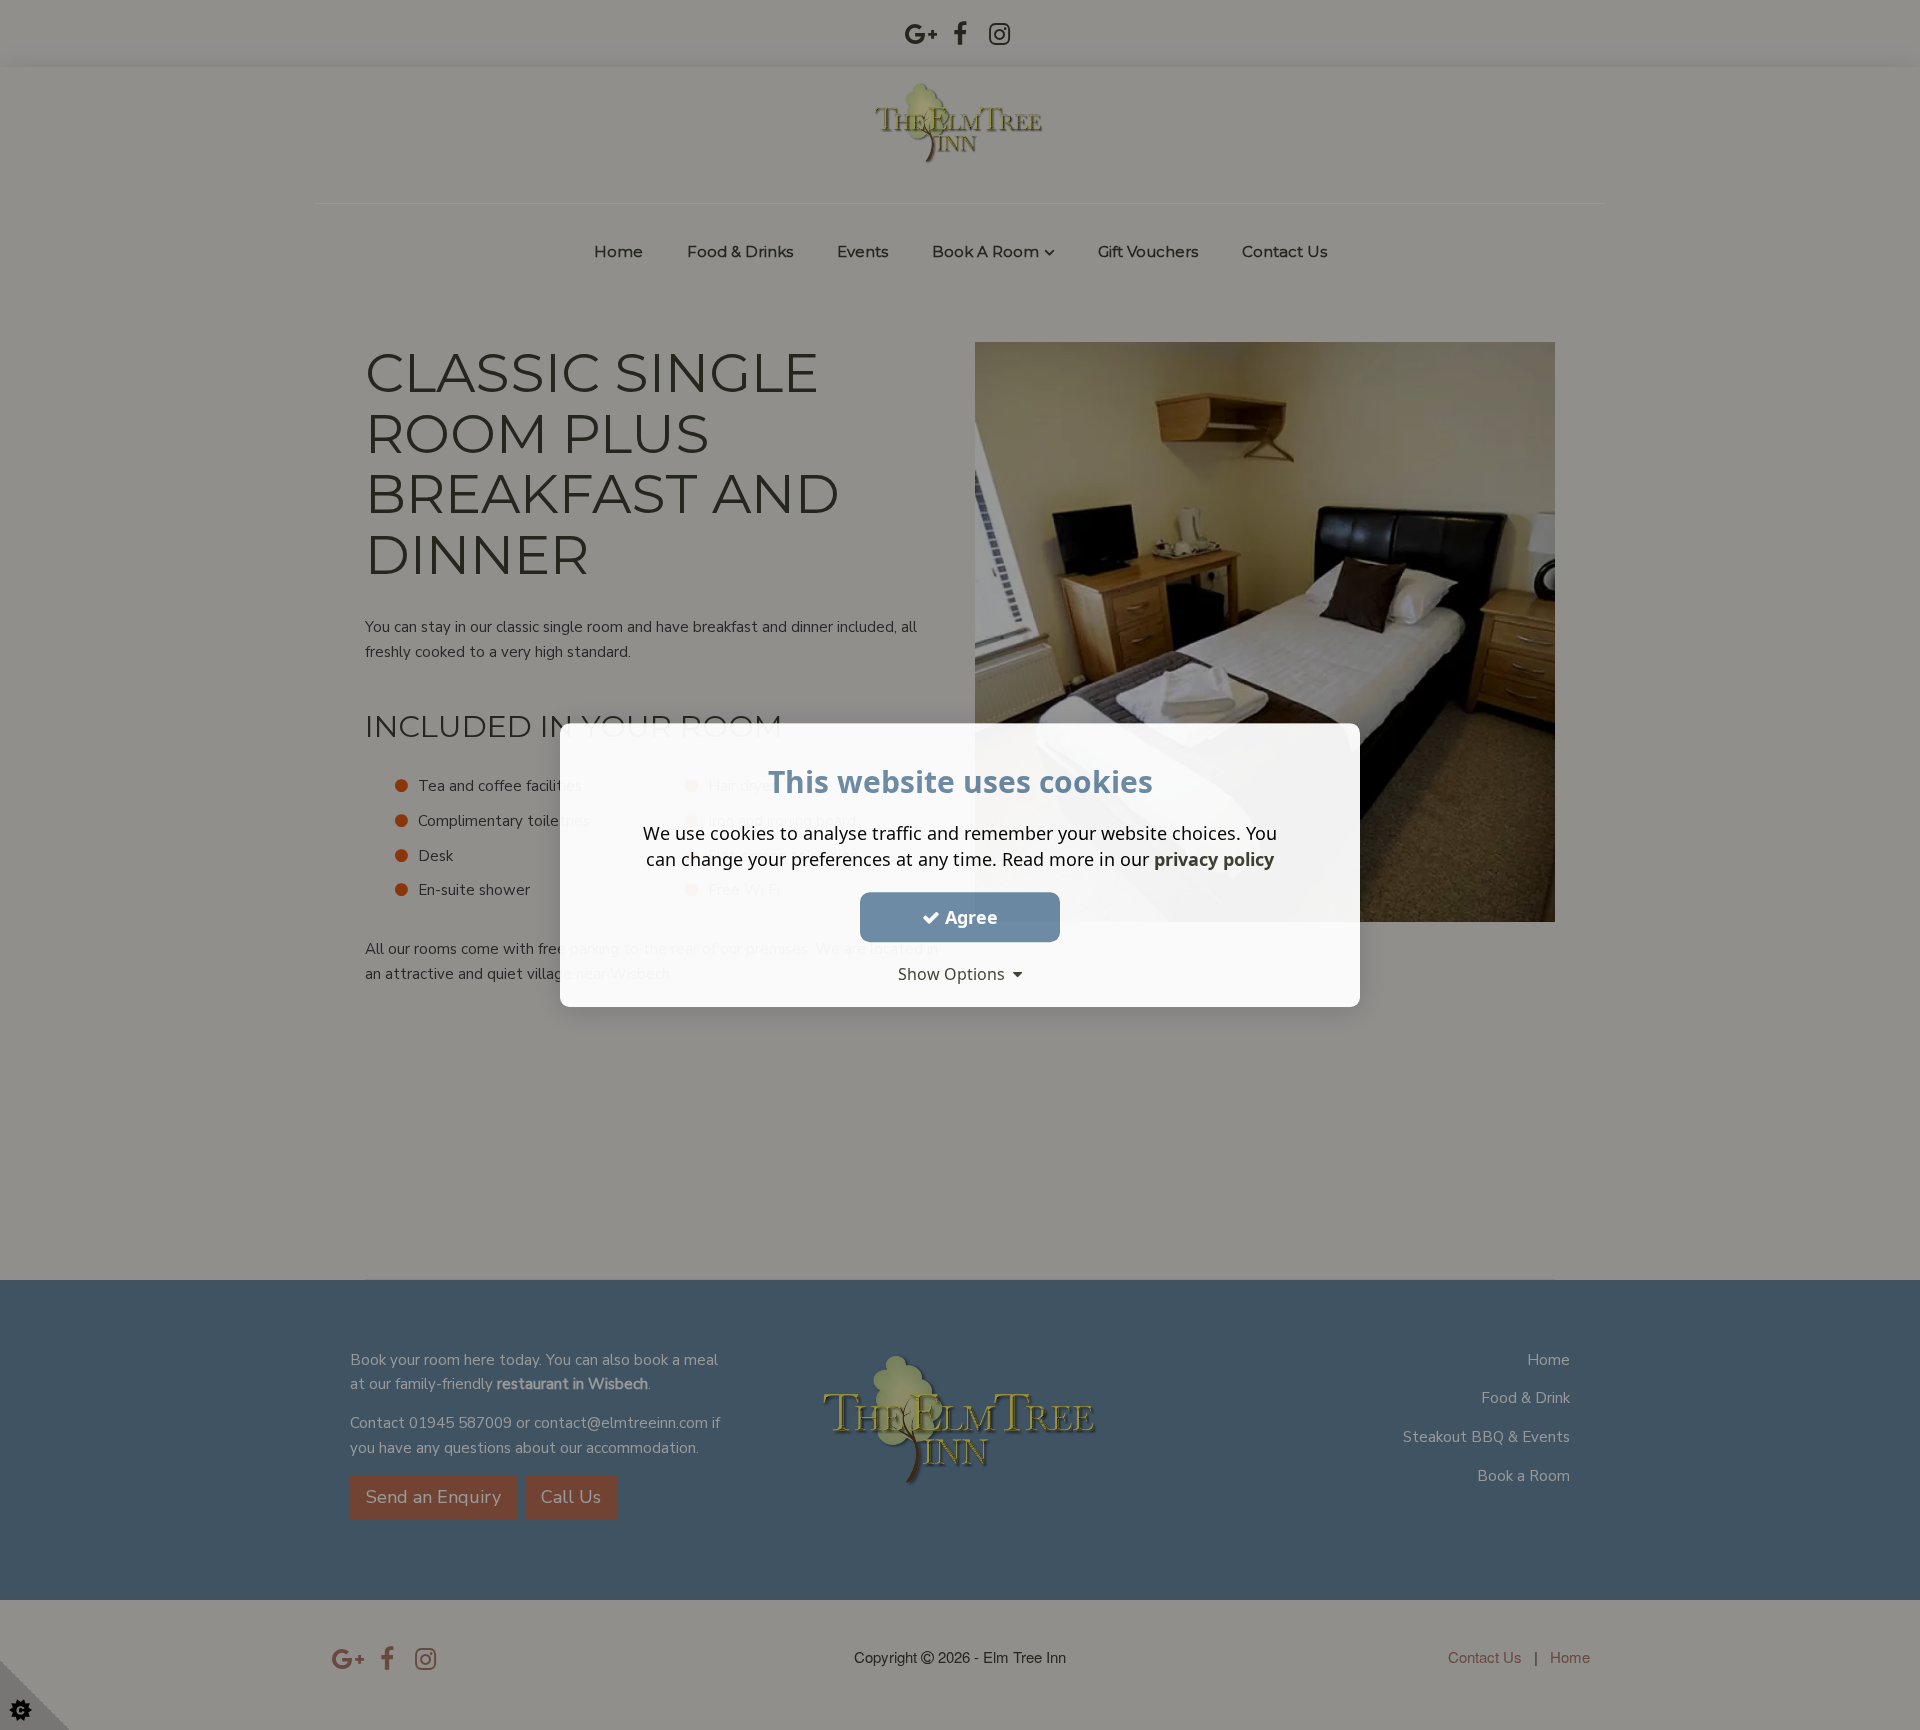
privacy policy (1214, 859)
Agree (969, 917)
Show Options (955, 974)
